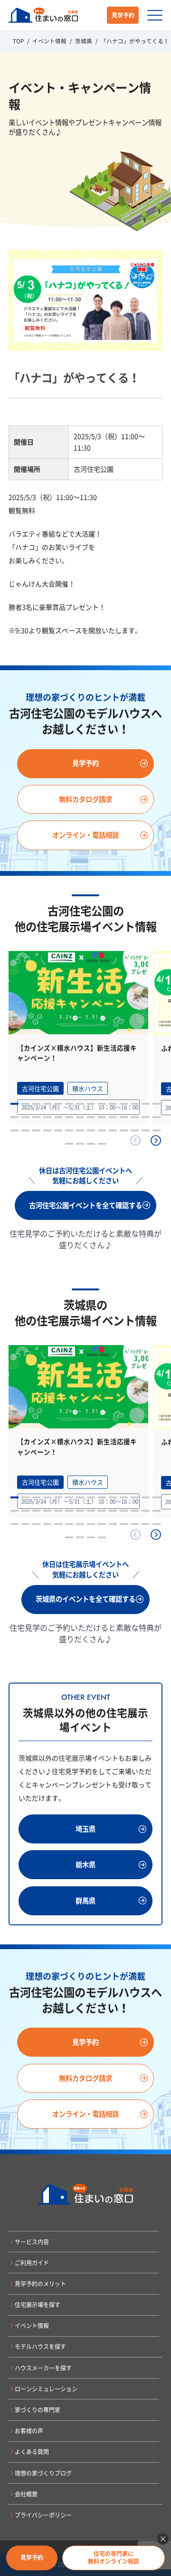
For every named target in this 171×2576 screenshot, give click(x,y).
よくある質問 (32, 2452)
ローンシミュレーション (46, 2389)
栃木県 (85, 1864)
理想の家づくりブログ (43, 2473)
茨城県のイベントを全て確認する (85, 1599)
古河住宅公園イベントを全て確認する (85, 1205)
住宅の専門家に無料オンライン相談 (114, 2557)
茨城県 (84, 41)
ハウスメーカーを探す (43, 2368)
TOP (18, 41)
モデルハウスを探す (40, 2347)
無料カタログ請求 (85, 799)
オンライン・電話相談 (85, 835)
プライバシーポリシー (43, 2515)
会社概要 (26, 2494)
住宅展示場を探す (38, 2305)
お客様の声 (29, 2431)
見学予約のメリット (40, 2284)
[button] (156, 1140)
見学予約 (123, 15)
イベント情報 (50, 41)
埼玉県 (85, 1829)
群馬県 (85, 1901)
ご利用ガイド (32, 2263)
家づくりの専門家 (38, 2410)
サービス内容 (32, 2242)
